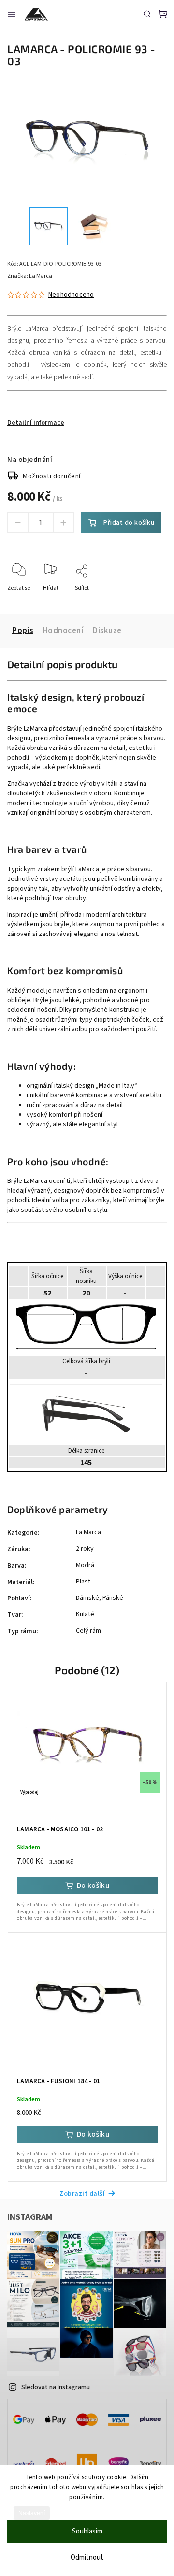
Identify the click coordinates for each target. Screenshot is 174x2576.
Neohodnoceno (71, 295)
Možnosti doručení (52, 476)
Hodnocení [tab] (63, 631)
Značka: (30, 276)
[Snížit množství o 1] (18, 523)
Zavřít (144, 601)
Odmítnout (87, 2557)
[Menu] (12, 14)
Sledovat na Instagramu (56, 2387)
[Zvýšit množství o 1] (63, 523)
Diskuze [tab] (107, 631)
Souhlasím (87, 2531)
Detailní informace (36, 423)
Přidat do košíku (129, 523)
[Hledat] (147, 14)
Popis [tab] (23, 631)
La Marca (88, 1532)
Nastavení (32, 2513)
